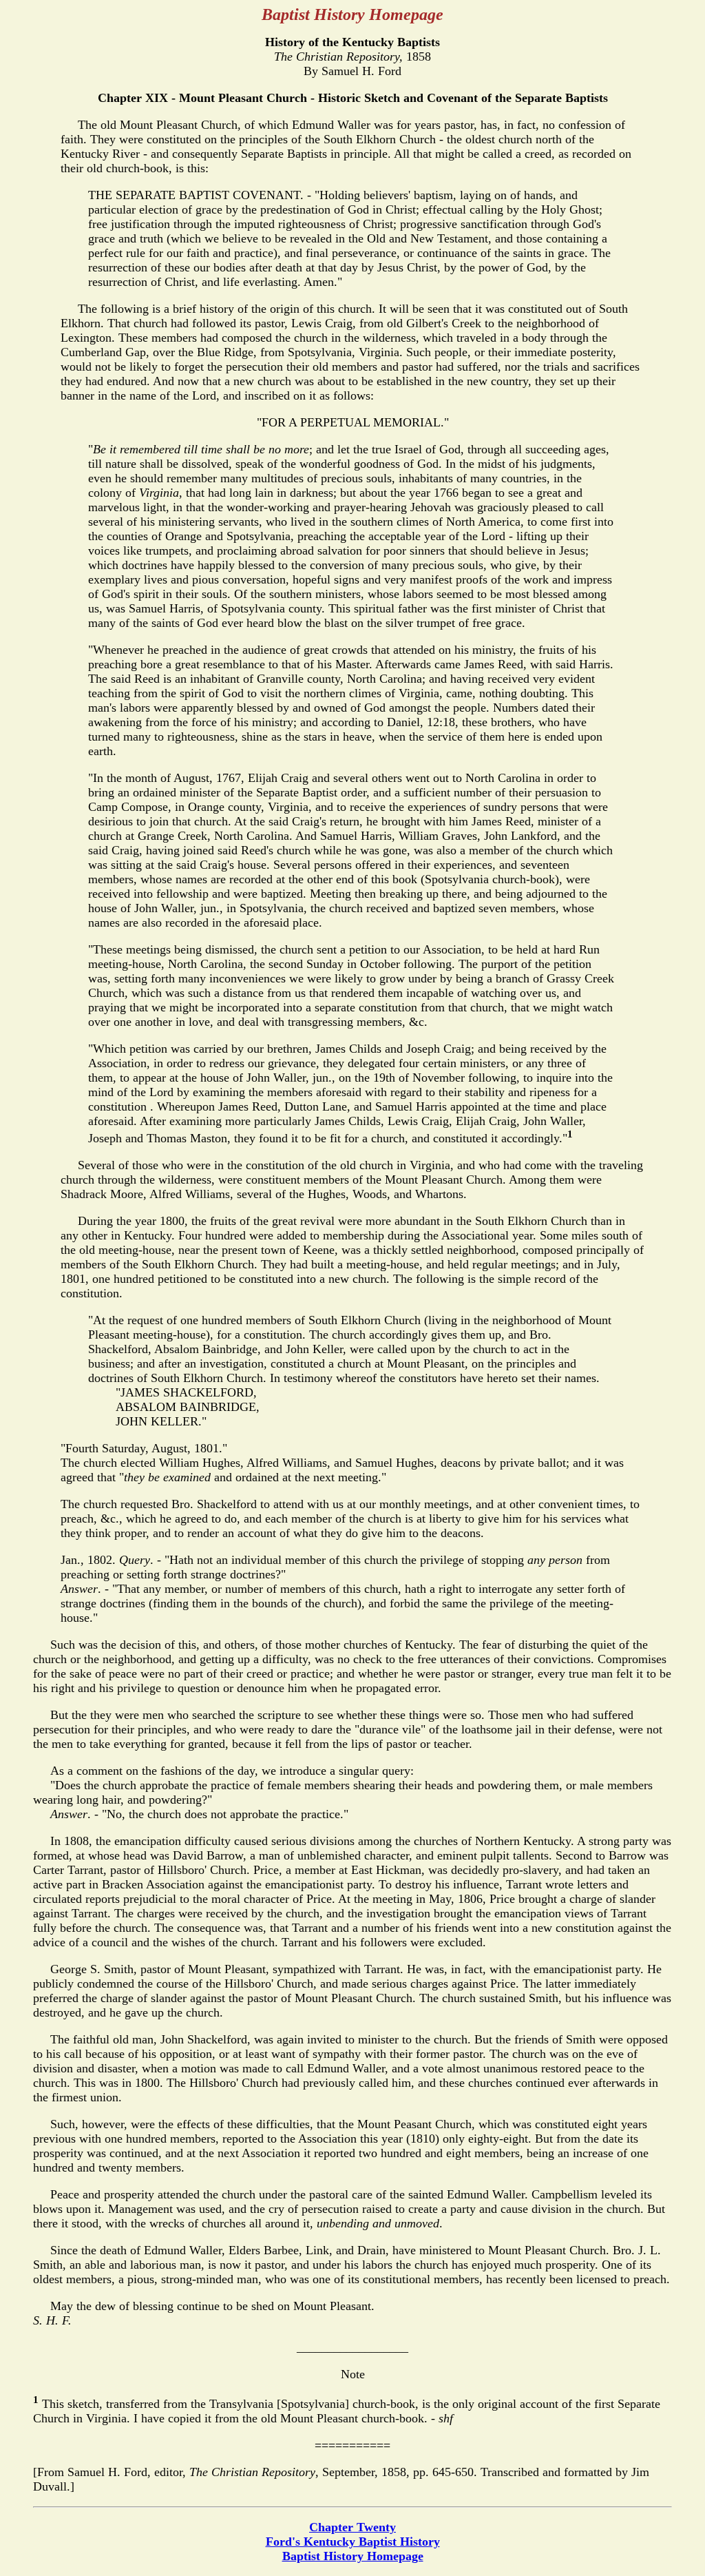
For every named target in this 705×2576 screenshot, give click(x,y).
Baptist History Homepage (353, 2556)
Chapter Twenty (352, 2527)
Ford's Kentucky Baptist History (353, 2542)
